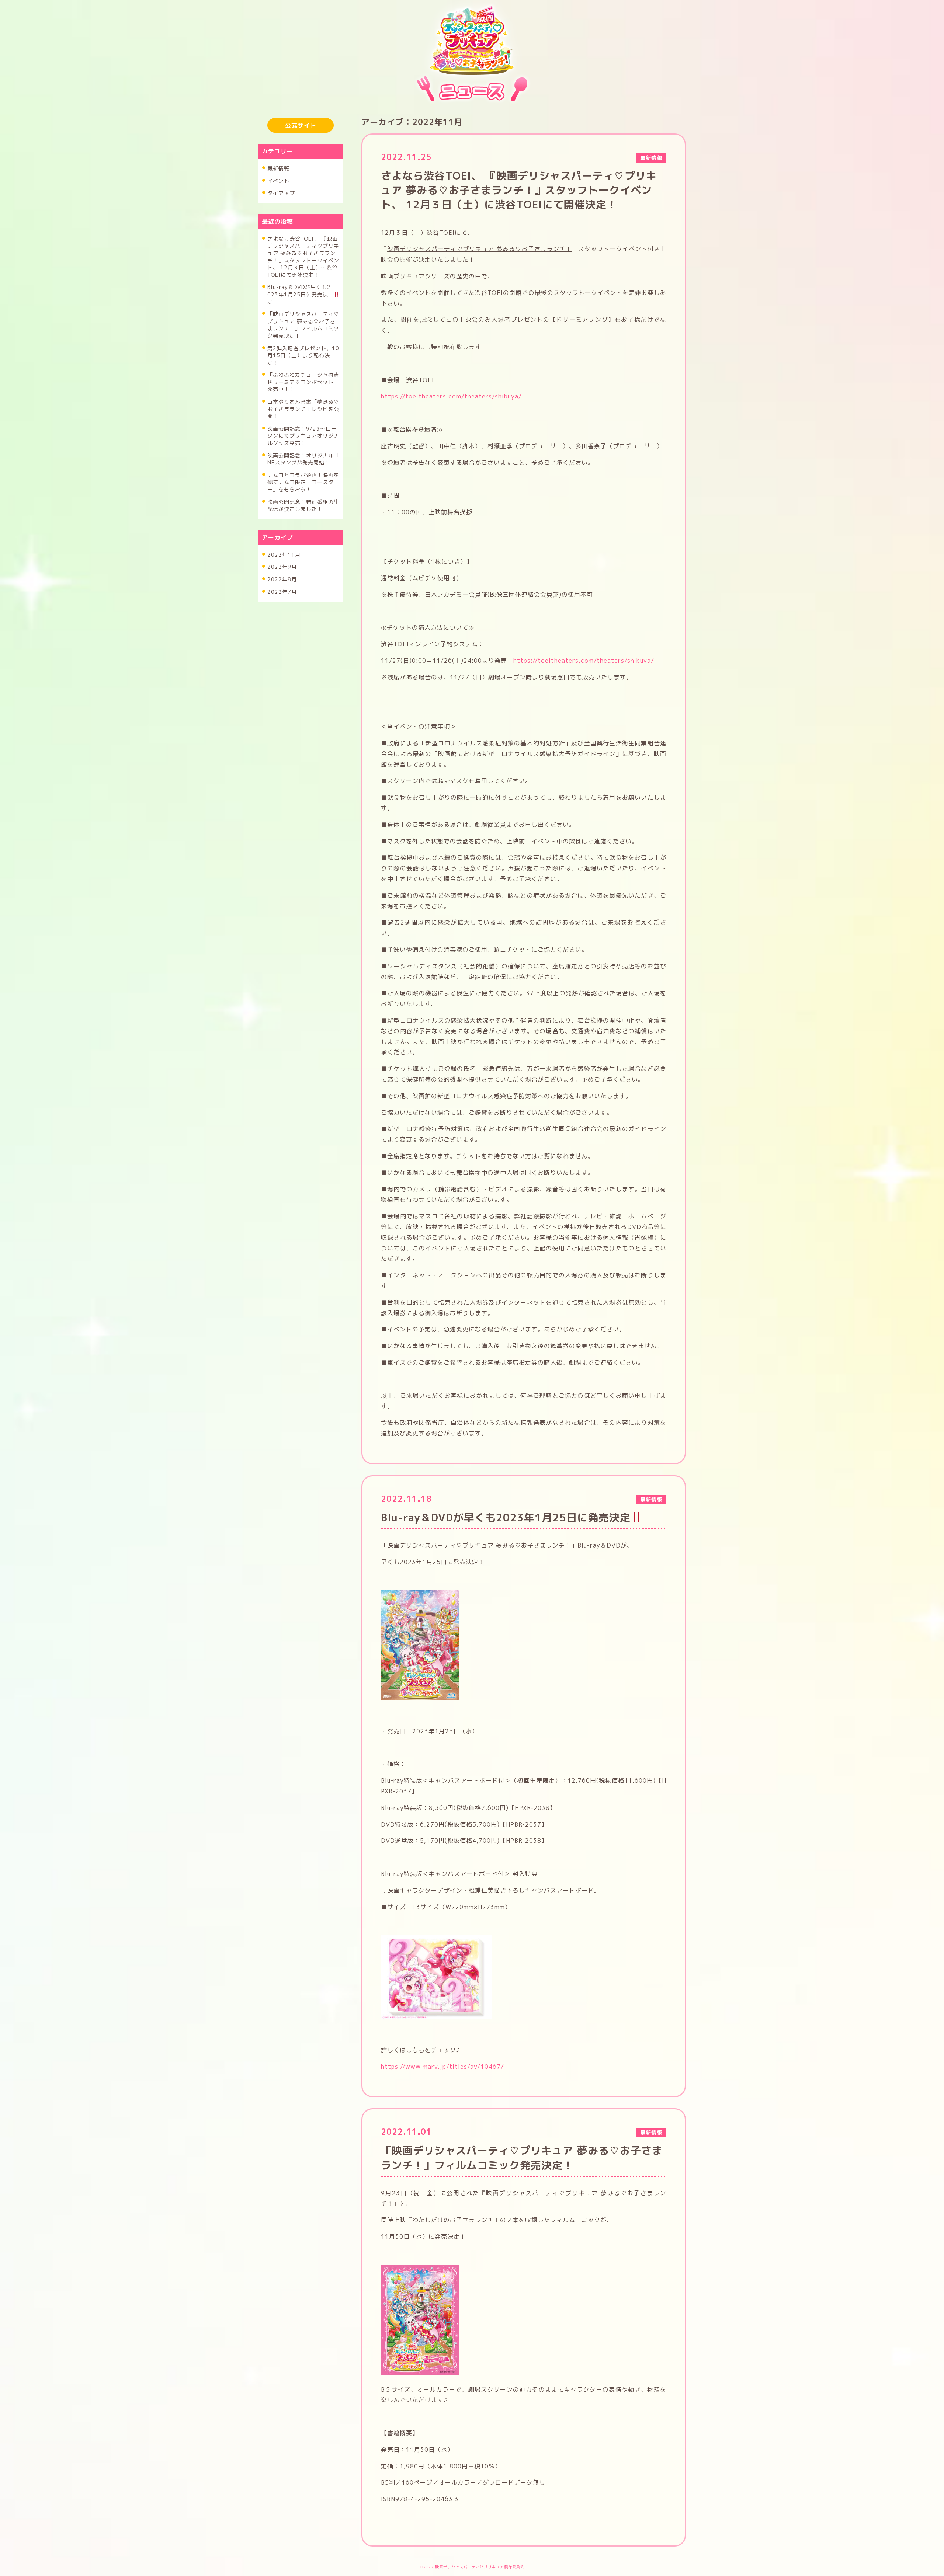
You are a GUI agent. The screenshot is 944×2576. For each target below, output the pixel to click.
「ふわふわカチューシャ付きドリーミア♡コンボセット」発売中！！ (303, 382)
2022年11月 (284, 555)
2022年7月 (282, 592)
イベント (278, 181)
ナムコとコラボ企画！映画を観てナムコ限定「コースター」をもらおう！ (303, 482)
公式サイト (301, 125)
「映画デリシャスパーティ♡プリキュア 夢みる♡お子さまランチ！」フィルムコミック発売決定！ (303, 325)
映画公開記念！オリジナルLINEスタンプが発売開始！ (303, 459)
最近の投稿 (277, 222)
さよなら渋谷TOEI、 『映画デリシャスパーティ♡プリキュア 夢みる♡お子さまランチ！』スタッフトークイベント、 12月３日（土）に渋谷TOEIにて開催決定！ (303, 257)
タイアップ (281, 193)
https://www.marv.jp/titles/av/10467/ (442, 2067)
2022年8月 (282, 579)
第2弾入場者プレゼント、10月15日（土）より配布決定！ (303, 355)
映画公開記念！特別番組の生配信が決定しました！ (303, 506)
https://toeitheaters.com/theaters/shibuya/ (451, 396)
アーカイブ (277, 537)
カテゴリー (277, 151)
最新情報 (278, 168)
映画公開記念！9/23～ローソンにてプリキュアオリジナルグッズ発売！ (303, 436)
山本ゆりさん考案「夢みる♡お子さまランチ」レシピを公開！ (303, 409)
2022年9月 (282, 567)
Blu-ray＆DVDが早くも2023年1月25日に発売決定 (299, 294)
